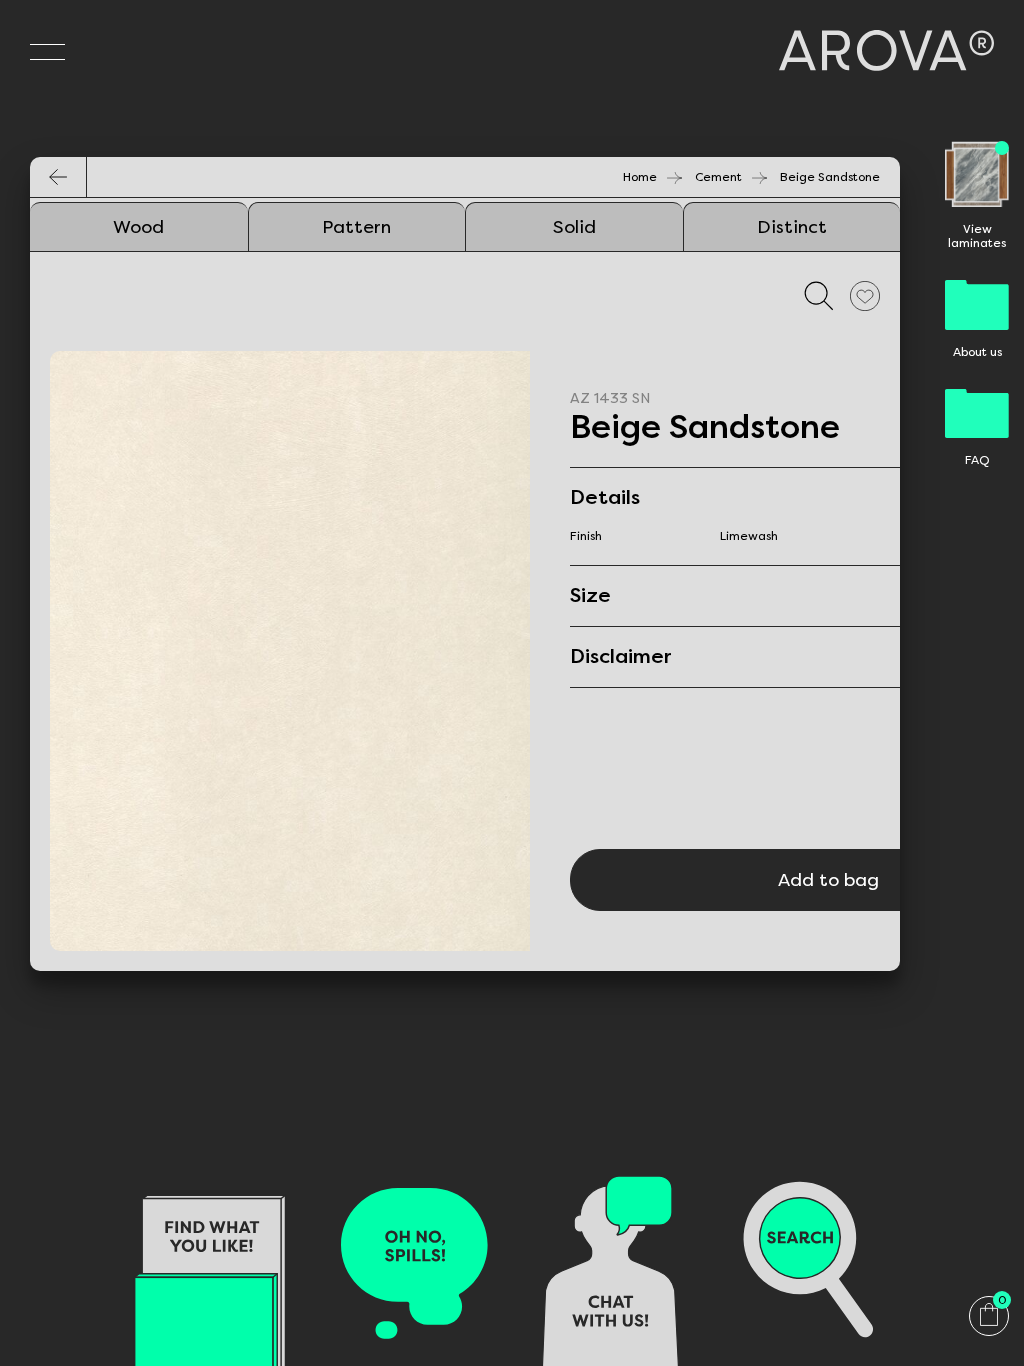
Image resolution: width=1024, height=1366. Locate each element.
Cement (718, 177)
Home (640, 177)
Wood (138, 227)
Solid (574, 227)
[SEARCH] (819, 295)
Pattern (356, 227)
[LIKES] (865, 295)
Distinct (792, 227)
